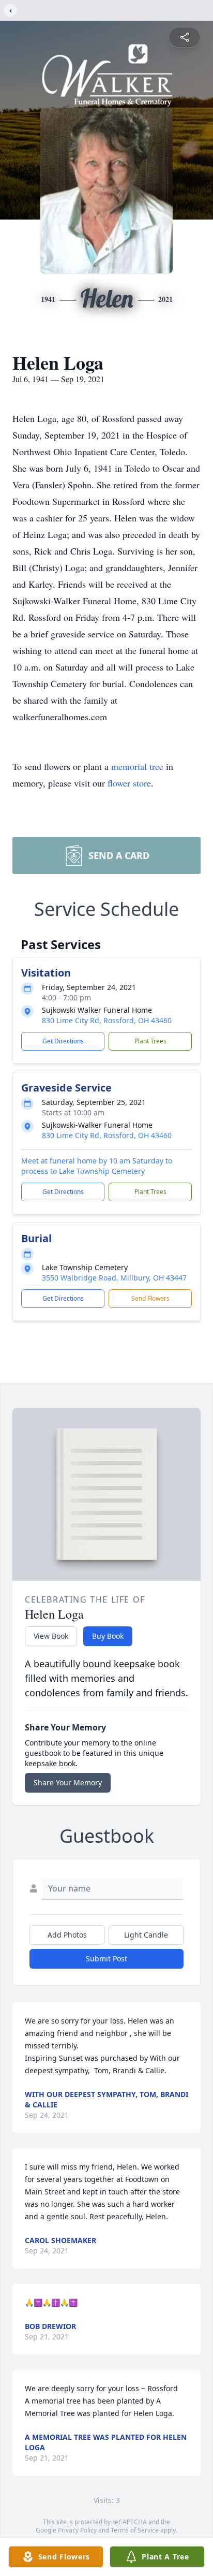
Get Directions (63, 1041)
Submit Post (106, 1959)
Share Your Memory (68, 1782)
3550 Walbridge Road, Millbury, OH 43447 (114, 1278)
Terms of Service (135, 2530)
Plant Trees (150, 1041)
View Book (51, 1636)
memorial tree (137, 766)
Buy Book (108, 1636)
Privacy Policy (77, 2530)
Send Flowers (150, 1298)
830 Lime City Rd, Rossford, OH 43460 (107, 1020)
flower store (129, 783)
